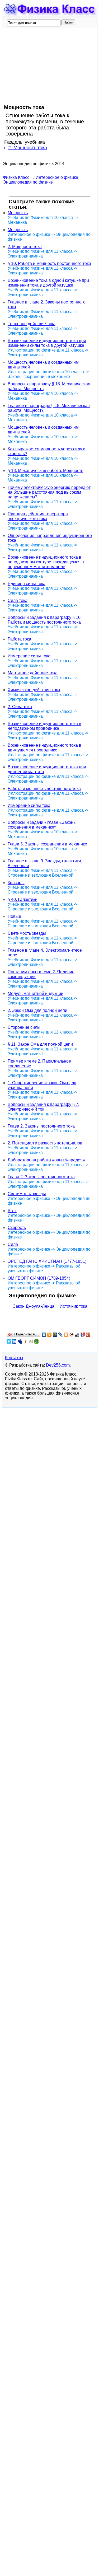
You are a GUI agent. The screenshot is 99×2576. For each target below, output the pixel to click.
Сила (13, 1244)
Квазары (16, 883)
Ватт (12, 1211)
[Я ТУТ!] (83, 1335)
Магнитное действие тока (33, 673)
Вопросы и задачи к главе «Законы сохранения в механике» (42, 825)
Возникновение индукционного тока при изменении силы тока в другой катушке (47, 343)
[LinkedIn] (14, 1341)
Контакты (14, 1358)
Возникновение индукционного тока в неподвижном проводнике (44, 726)
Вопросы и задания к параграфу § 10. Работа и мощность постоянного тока (45, 620)
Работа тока (19, 639)
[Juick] (25, 1341)
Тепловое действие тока (32, 324)
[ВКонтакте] (44, 1335)
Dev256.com (58, 1365)
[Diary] (72, 1335)
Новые (14, 916)
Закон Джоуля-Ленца (34, 1306)
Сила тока (18, 600)
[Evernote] (37, 1341)
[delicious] (77, 1335)
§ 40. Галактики (23, 899)
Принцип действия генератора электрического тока (38, 516)
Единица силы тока (27, 584)
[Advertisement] (43, 67)
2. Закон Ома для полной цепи (37, 1010)
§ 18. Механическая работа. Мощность (45, 471)
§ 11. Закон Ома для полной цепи (40, 1044)
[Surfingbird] (9, 1341)
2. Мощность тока (28, 148)
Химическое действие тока (34, 690)
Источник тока (74, 1306)
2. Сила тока (20, 707)
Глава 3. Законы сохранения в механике (47, 844)
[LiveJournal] (61, 1335)
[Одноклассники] (49, 1335)
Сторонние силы (24, 1027)
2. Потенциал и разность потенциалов (45, 1143)
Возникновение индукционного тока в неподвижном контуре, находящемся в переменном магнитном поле (46, 562)
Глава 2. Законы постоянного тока (41, 1126)
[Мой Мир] (55, 1335)
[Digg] (31, 1341)
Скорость (17, 1228)
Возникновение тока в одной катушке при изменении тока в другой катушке (48, 283)
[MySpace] (20, 1341)
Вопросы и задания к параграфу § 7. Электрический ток (43, 1107)
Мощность (18, 213)
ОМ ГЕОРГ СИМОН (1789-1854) (39, 1278)
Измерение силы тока (29, 656)
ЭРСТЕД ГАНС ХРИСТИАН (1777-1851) (47, 1261)
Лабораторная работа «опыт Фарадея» (46, 1160)
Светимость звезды (27, 933)
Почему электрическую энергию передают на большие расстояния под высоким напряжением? (49, 492)
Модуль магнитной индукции (36, 994)
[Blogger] (66, 1335)
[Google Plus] (88, 1335)
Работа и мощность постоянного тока (44, 789)
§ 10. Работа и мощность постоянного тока (49, 263)
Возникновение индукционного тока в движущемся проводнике (44, 748)
